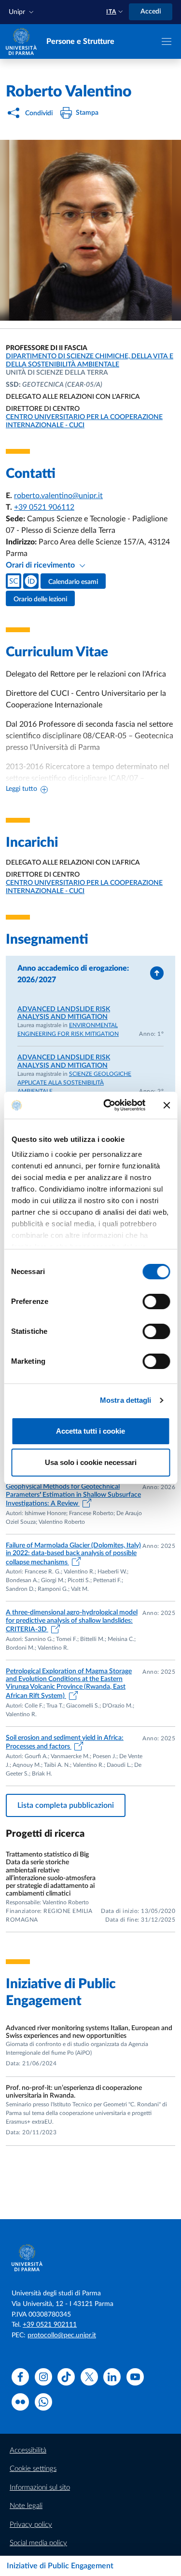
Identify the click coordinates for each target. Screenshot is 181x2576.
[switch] (156, 1302)
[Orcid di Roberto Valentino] (31, 581)
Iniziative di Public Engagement (60, 2566)
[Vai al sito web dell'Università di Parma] (21, 41)
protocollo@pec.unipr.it (62, 2335)
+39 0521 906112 (44, 507)
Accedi (151, 12)
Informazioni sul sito (40, 2488)
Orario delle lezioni (40, 599)
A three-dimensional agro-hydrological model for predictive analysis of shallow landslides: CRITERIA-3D (72, 1621)
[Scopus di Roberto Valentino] (14, 581)
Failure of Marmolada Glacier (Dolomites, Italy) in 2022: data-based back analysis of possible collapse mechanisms (73, 1554)
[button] (22, 12)
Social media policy (38, 2543)
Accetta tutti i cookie (90, 1431)
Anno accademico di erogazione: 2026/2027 (73, 974)
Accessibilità (28, 2450)
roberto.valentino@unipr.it (58, 496)
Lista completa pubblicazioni (66, 1805)
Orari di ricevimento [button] (41, 565)
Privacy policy (31, 2525)
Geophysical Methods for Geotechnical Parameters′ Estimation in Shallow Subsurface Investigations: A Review (73, 1495)
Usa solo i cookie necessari (91, 1462)
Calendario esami (73, 582)
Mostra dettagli (126, 1400)
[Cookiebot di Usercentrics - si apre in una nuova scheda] (108, 1105)
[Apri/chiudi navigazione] (167, 41)
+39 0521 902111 (50, 2325)
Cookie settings (33, 2469)
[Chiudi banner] (167, 1105)
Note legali (26, 2506)
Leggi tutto (21, 789)
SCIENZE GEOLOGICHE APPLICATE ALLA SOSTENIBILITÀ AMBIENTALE (74, 1083)
